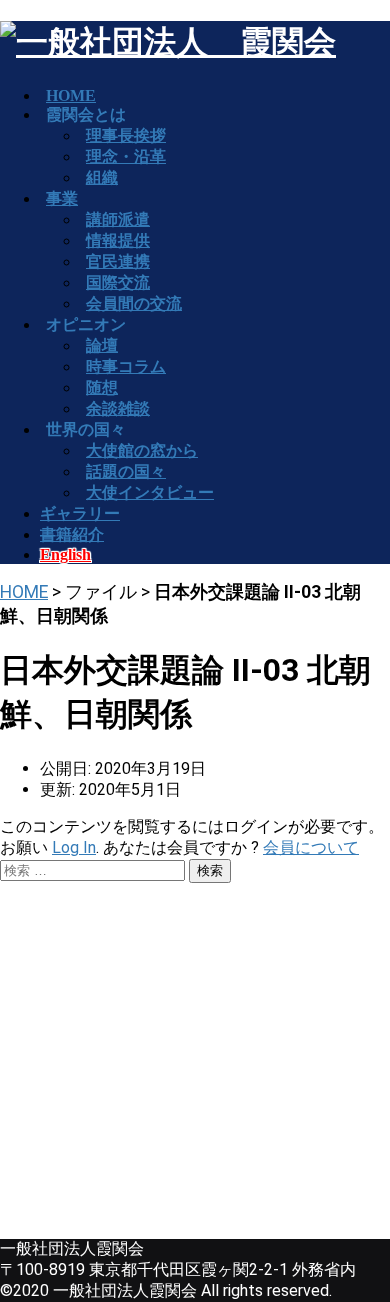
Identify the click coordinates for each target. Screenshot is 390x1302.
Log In (74, 847)
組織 (102, 177)
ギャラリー (80, 513)
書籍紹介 (72, 534)
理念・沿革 (126, 156)
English (65, 554)
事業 (62, 198)
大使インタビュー (150, 492)
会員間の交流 (134, 303)
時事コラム (126, 366)
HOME (24, 592)
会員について (311, 847)
